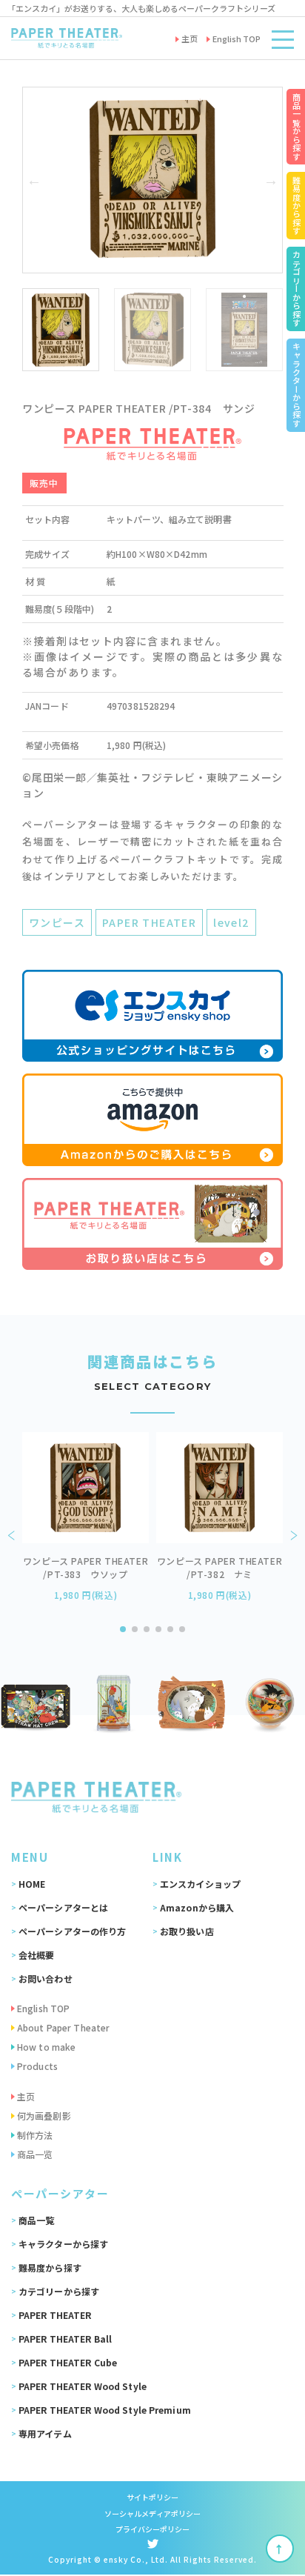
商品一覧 (36, 2220)
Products (37, 2066)
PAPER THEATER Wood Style (83, 2386)
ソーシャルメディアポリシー (152, 2513)
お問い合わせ (46, 1978)
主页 (26, 2096)
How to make (46, 2047)
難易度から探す (50, 2267)
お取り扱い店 (187, 1931)
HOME (32, 1884)
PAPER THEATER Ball (65, 2339)
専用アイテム (45, 2433)
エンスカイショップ (200, 1884)
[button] (34, 180)
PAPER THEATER (149, 922)
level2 (231, 922)
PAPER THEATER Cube (68, 2362)
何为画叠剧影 (44, 2116)
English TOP (43, 2008)
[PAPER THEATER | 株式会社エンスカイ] (67, 38)
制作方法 (35, 2135)
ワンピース (57, 922)
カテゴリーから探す (59, 2291)
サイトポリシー (153, 2497)
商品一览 (35, 2154)
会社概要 (36, 1955)
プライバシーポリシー (153, 2529)
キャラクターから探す (63, 2244)
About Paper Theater (63, 2027)
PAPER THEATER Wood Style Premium (105, 2410)
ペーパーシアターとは (63, 1907)
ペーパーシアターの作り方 (72, 1931)
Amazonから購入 (197, 1907)
